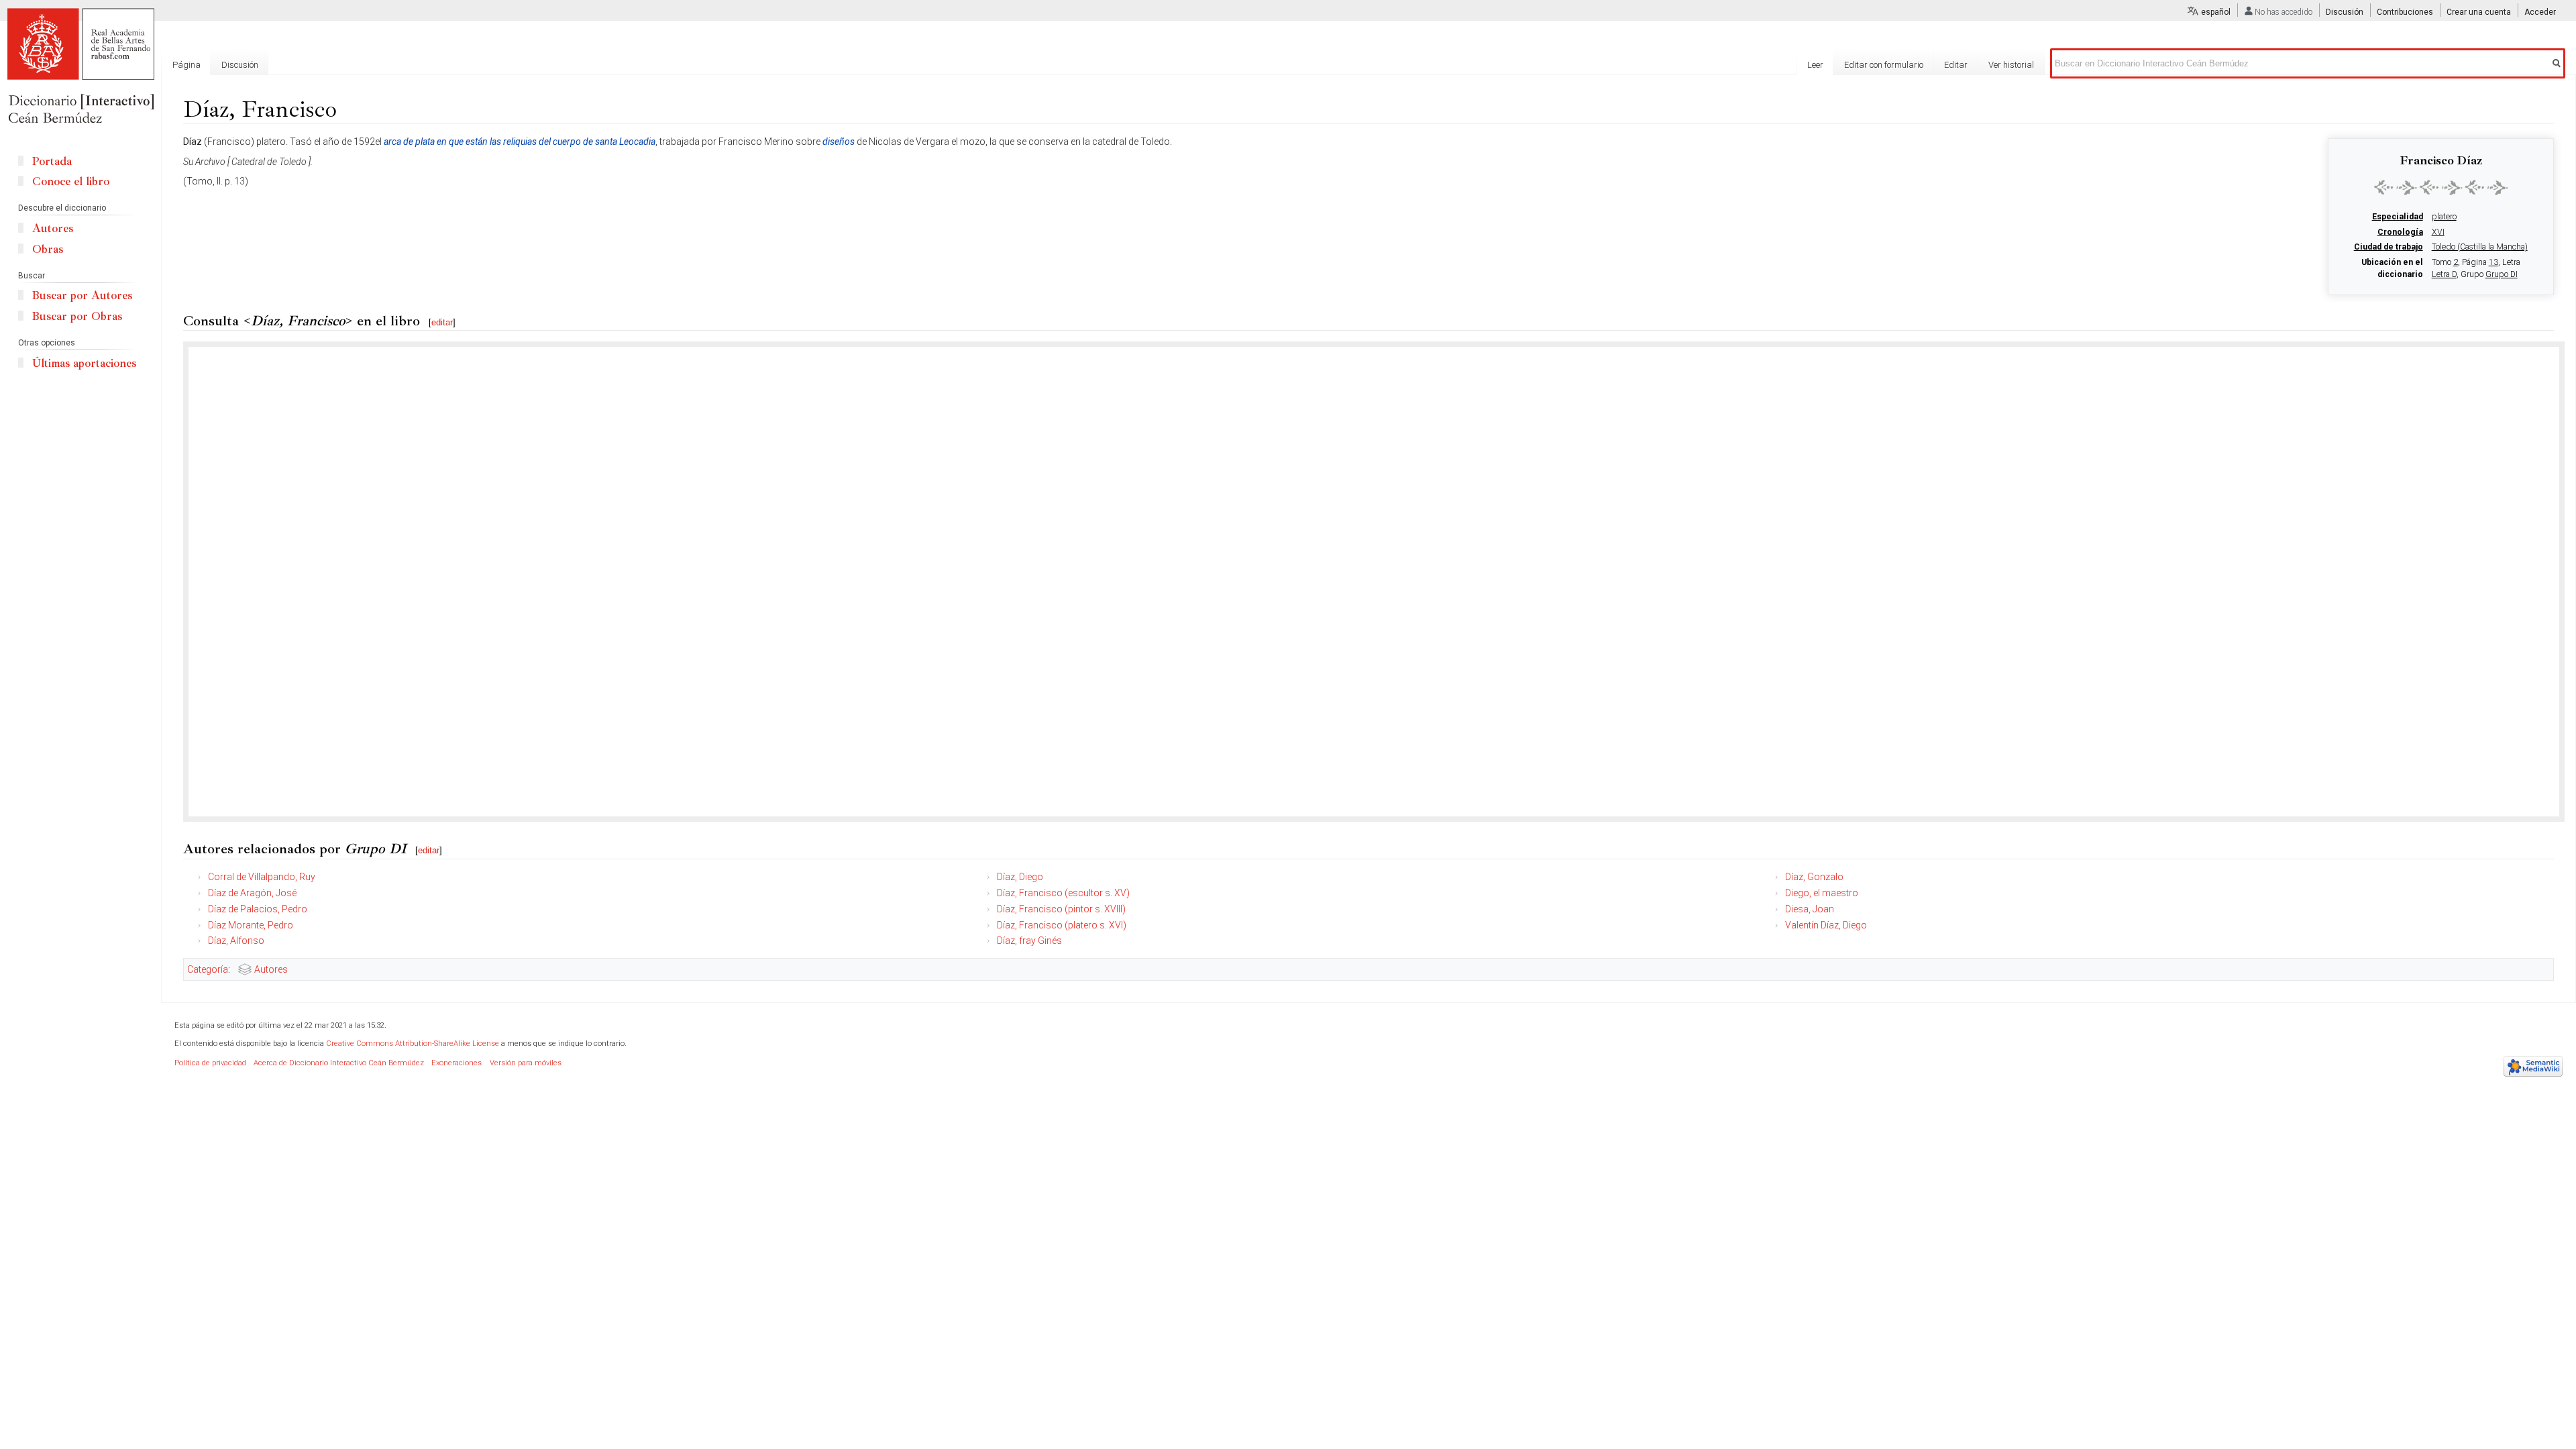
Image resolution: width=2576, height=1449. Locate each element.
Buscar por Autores (82, 296)
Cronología (2400, 232)
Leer (1815, 65)
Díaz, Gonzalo (1814, 877)
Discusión (2345, 12)
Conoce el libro (71, 181)
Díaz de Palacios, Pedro (258, 909)
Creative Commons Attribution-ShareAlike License (413, 1043)
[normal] (2441, 187)
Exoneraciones (457, 1063)
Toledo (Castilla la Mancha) (2480, 247)
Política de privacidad (210, 1063)
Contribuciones (2405, 12)
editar (442, 322)
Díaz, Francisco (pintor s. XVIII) (1061, 909)
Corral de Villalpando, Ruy (262, 877)
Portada (52, 161)
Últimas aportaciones (84, 363)
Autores (271, 969)
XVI (2438, 232)
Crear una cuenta (2479, 12)
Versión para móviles (526, 1063)
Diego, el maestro (1822, 893)
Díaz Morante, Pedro (251, 925)
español (2216, 12)
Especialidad (2398, 217)
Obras (48, 249)
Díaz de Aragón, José (252, 893)
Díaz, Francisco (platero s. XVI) (1062, 925)
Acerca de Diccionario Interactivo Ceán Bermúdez (339, 1063)
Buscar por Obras (77, 316)
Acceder (2540, 12)
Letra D (2444, 274)
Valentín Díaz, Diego (1826, 925)
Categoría (208, 969)
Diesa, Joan (1810, 909)
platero (2444, 217)
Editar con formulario (1884, 65)
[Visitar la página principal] (80, 67)
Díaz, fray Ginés (1029, 941)
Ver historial (2011, 65)
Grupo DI (2502, 274)
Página (186, 65)
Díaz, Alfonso (236, 941)
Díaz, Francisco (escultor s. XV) (1063, 893)
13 (2493, 262)
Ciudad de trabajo (2389, 247)
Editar (1956, 65)
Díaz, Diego (1020, 877)
